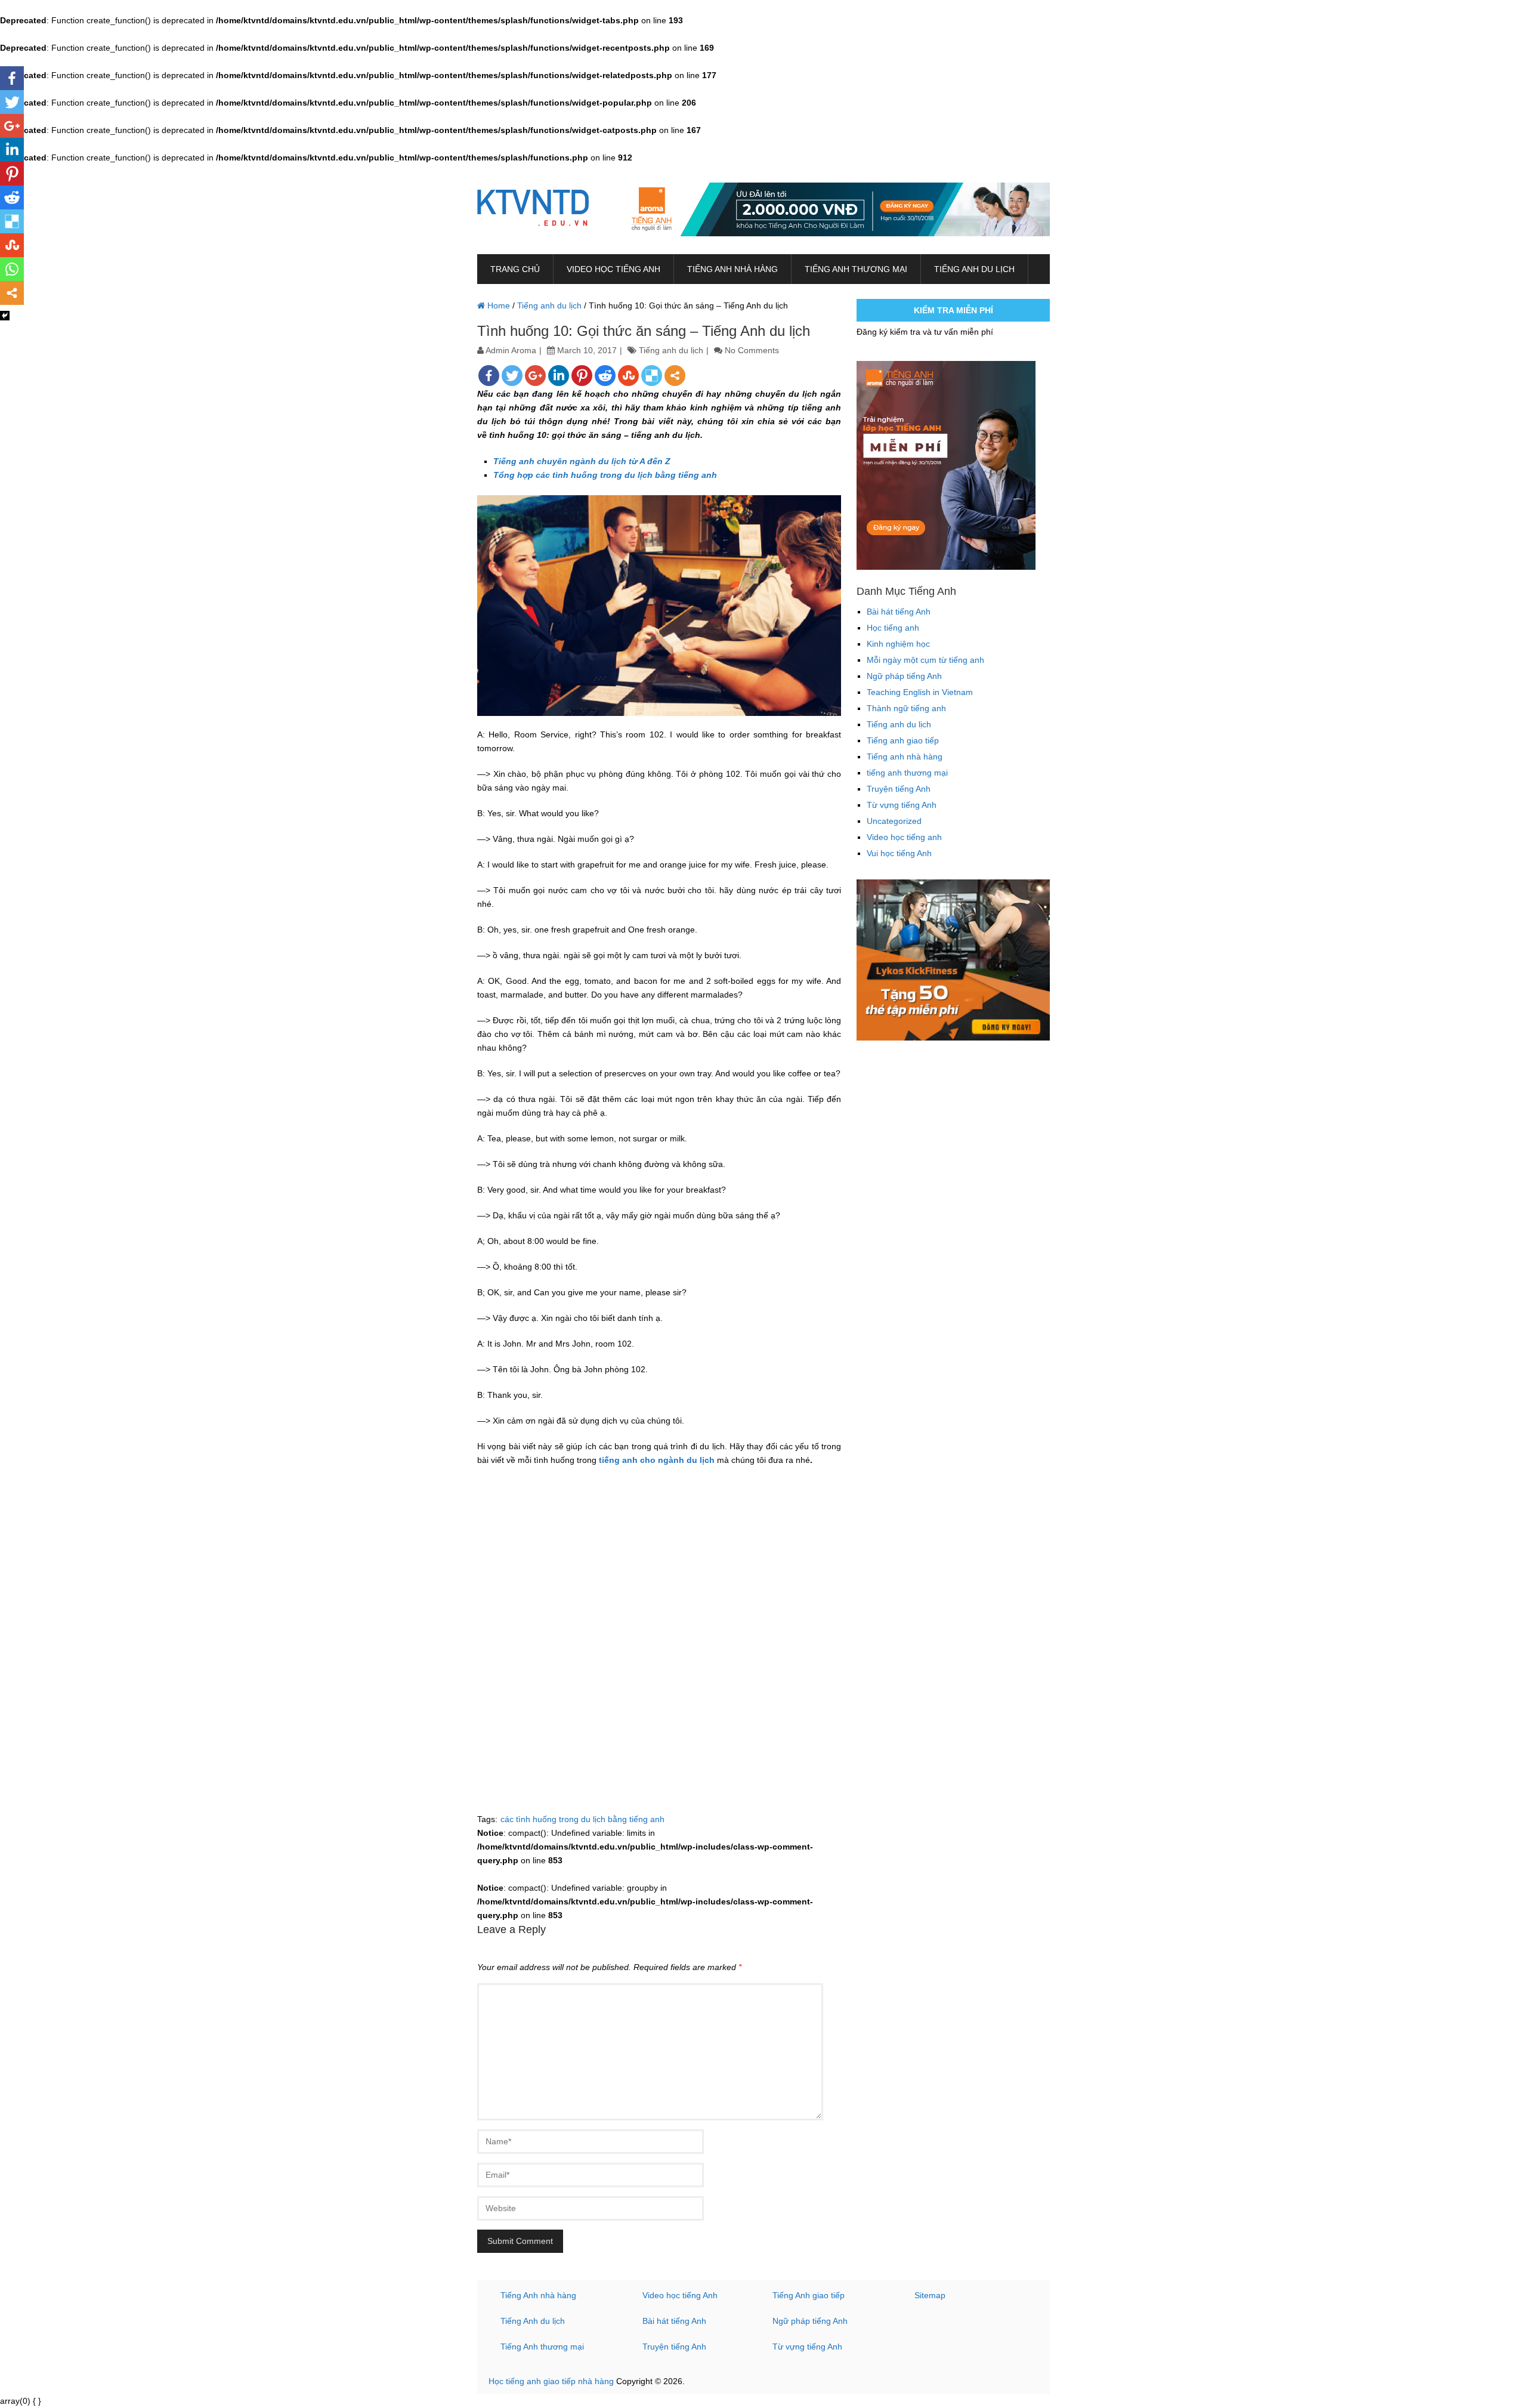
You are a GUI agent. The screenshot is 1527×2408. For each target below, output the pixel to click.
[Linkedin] (559, 376)
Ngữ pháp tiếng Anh (904, 676)
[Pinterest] (582, 376)
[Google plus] (535, 376)
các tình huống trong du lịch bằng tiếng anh (582, 1819)
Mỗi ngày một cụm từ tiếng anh (925, 660)
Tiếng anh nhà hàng (732, 269)
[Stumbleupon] (628, 376)
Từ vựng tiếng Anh (902, 805)
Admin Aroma (511, 350)
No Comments (752, 350)
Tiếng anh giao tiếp (903, 740)
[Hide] (5, 316)
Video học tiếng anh (613, 269)
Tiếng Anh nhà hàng (538, 2295)
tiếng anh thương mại (856, 269)
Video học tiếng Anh (680, 2295)
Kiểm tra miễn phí (953, 310)
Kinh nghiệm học (898, 644)
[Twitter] (512, 376)
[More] (675, 376)
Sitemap (930, 2295)
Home (497, 305)
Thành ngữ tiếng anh (906, 708)
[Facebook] (489, 376)
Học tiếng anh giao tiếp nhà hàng (551, 2381)
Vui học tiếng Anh (899, 853)
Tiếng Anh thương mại (542, 2347)
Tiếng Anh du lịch (533, 2321)
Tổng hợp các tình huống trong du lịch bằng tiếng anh (605, 475)
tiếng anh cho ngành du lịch (657, 1460)
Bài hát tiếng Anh (899, 612)
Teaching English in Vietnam (920, 692)
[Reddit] (605, 376)
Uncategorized (894, 821)
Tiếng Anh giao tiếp (809, 2295)
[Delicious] (652, 376)
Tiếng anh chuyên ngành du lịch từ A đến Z (582, 461)
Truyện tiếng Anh (899, 789)
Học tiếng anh (893, 628)
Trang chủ (515, 269)
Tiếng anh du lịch (974, 269)
